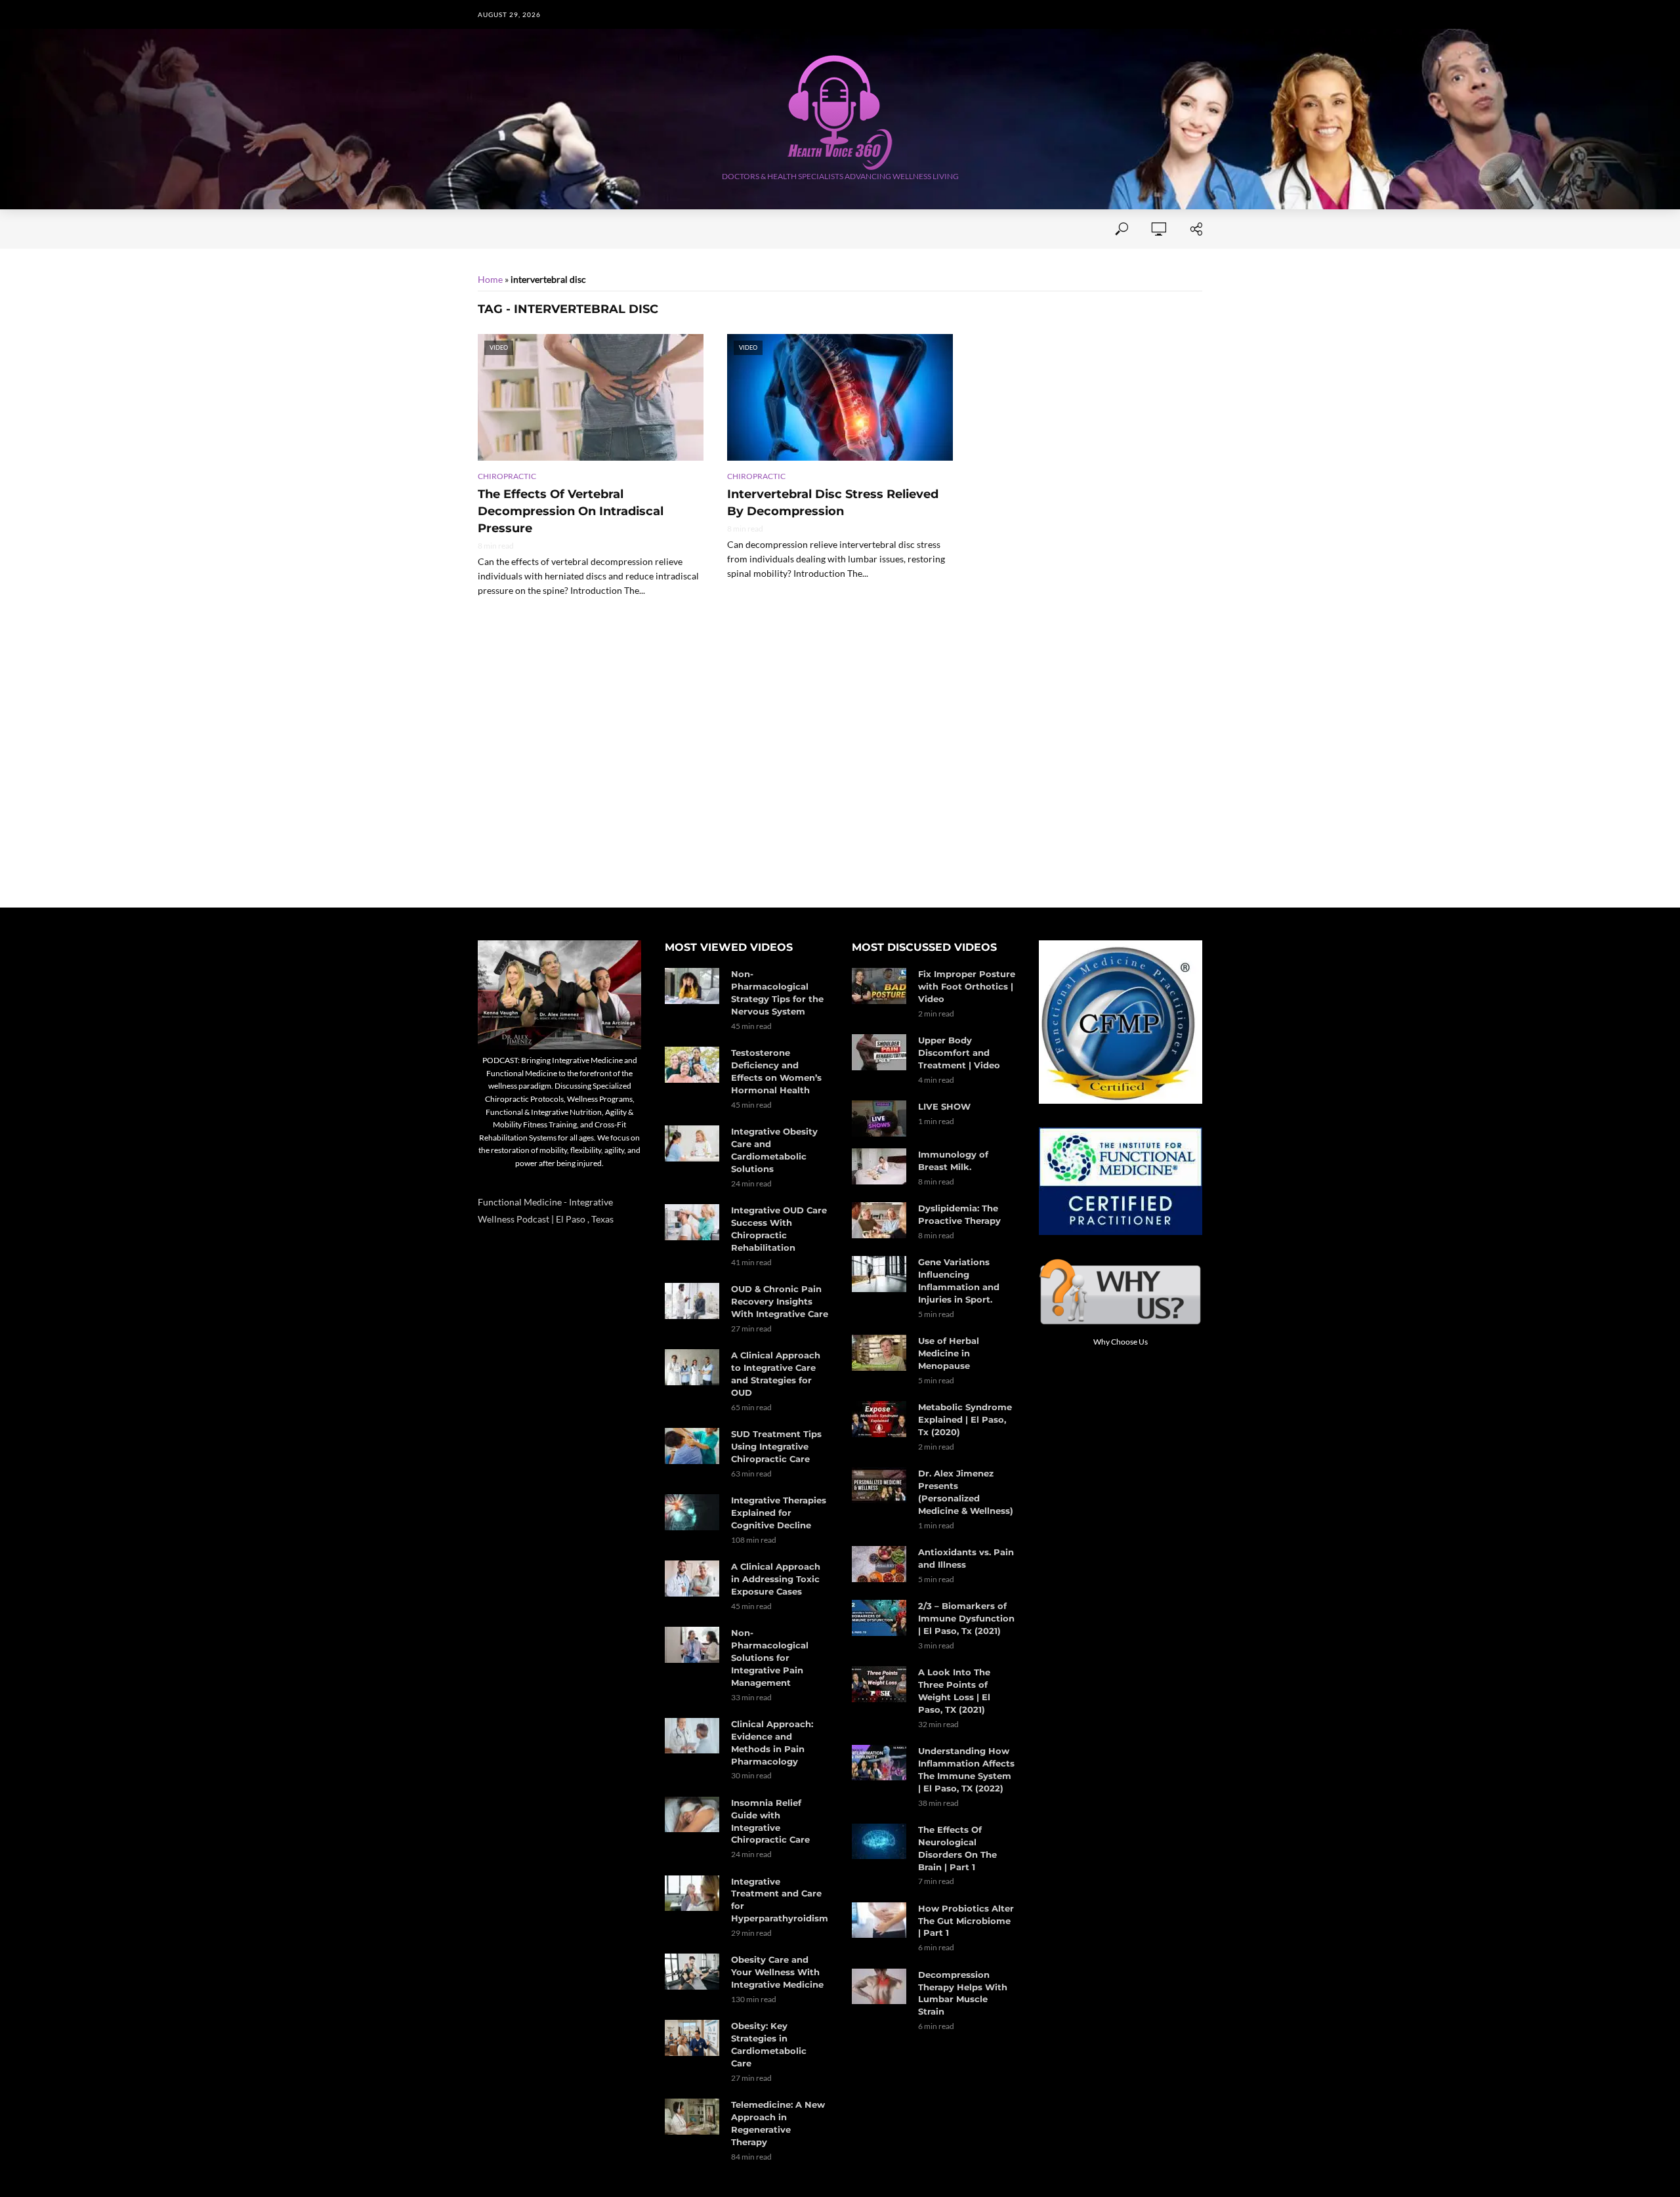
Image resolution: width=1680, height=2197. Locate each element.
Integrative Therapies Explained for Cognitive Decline (779, 1513)
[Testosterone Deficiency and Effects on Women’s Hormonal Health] (692, 1065)
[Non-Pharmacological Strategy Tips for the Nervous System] (692, 986)
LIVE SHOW (944, 1106)
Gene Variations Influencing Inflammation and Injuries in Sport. (959, 1281)
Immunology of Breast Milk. (953, 1161)
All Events (784, 229)
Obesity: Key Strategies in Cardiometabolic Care (769, 2044)
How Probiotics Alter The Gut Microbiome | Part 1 (966, 1921)
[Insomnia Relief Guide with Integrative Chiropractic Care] (692, 1815)
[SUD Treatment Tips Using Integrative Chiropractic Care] (692, 1446)
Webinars (857, 229)
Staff (646, 229)
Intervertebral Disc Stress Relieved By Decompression (833, 503)
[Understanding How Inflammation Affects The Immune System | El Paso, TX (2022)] (879, 1763)
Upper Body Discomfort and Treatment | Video (959, 1053)
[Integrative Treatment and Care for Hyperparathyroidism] (692, 1894)
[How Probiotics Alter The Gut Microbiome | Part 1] (879, 1920)
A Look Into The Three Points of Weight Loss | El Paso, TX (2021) (954, 1691)
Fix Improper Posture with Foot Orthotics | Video (967, 986)
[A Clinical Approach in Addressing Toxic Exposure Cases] (692, 1579)
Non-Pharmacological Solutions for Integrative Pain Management (770, 1658)
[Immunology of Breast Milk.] (879, 1166)
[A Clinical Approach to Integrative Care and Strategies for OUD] (692, 1367)
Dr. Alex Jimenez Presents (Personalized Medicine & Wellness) (966, 1492)
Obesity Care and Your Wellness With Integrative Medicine (777, 1972)
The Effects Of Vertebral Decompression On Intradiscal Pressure (571, 511)
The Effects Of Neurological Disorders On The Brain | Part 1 (957, 1848)
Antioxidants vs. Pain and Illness (966, 1558)
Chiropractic (507, 476)
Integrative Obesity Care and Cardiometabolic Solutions (774, 1150)
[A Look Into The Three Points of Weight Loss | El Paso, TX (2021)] (879, 1684)
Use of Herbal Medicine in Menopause (949, 1353)
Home (491, 229)
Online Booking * (569, 229)
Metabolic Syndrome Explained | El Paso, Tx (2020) (965, 1419)
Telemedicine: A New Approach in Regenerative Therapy (778, 2123)
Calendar (927, 229)
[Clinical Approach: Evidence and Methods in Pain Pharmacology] (692, 1736)
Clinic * (1036, 229)
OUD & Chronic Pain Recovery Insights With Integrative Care (780, 1301)
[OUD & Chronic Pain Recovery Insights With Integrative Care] (692, 1301)
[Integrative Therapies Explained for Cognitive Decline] (692, 1512)
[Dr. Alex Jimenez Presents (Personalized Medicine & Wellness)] (879, 1485)
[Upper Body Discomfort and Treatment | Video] (879, 1052)
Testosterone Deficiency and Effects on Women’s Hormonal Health (776, 1071)
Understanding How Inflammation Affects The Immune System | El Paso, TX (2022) (966, 1769)
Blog (985, 229)
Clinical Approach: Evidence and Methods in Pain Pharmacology (772, 1743)
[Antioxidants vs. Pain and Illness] (879, 1564)
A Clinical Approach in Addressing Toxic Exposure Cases (776, 1579)
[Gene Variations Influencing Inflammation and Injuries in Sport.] (879, 1274)
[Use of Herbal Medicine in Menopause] (879, 1353)
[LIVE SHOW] (879, 1119)
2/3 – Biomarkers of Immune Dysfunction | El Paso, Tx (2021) (966, 1618)
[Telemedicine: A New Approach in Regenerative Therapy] (692, 2117)
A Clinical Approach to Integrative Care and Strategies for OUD (776, 1374)
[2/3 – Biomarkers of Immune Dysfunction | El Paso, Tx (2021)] (879, 1618)
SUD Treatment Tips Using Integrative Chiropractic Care (776, 1446)
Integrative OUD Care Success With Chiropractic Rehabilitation (779, 1229)
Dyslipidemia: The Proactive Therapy (959, 1214)
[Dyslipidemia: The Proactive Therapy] (879, 1220)
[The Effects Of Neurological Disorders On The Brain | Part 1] (879, 1842)
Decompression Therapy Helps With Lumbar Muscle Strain (963, 1993)
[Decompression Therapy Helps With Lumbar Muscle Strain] (879, 1987)
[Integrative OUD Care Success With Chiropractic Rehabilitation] (692, 1222)
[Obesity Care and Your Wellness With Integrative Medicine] (692, 1972)
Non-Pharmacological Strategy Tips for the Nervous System (777, 993)
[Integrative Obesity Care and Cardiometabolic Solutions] (692, 1143)
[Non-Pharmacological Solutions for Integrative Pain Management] (692, 1645)
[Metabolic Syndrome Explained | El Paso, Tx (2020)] (879, 1419)
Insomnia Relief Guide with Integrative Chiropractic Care (770, 1821)
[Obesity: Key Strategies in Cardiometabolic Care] (692, 2038)
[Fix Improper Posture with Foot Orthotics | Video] (879, 986)
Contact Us (708, 229)
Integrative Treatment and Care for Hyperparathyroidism (780, 1900)
